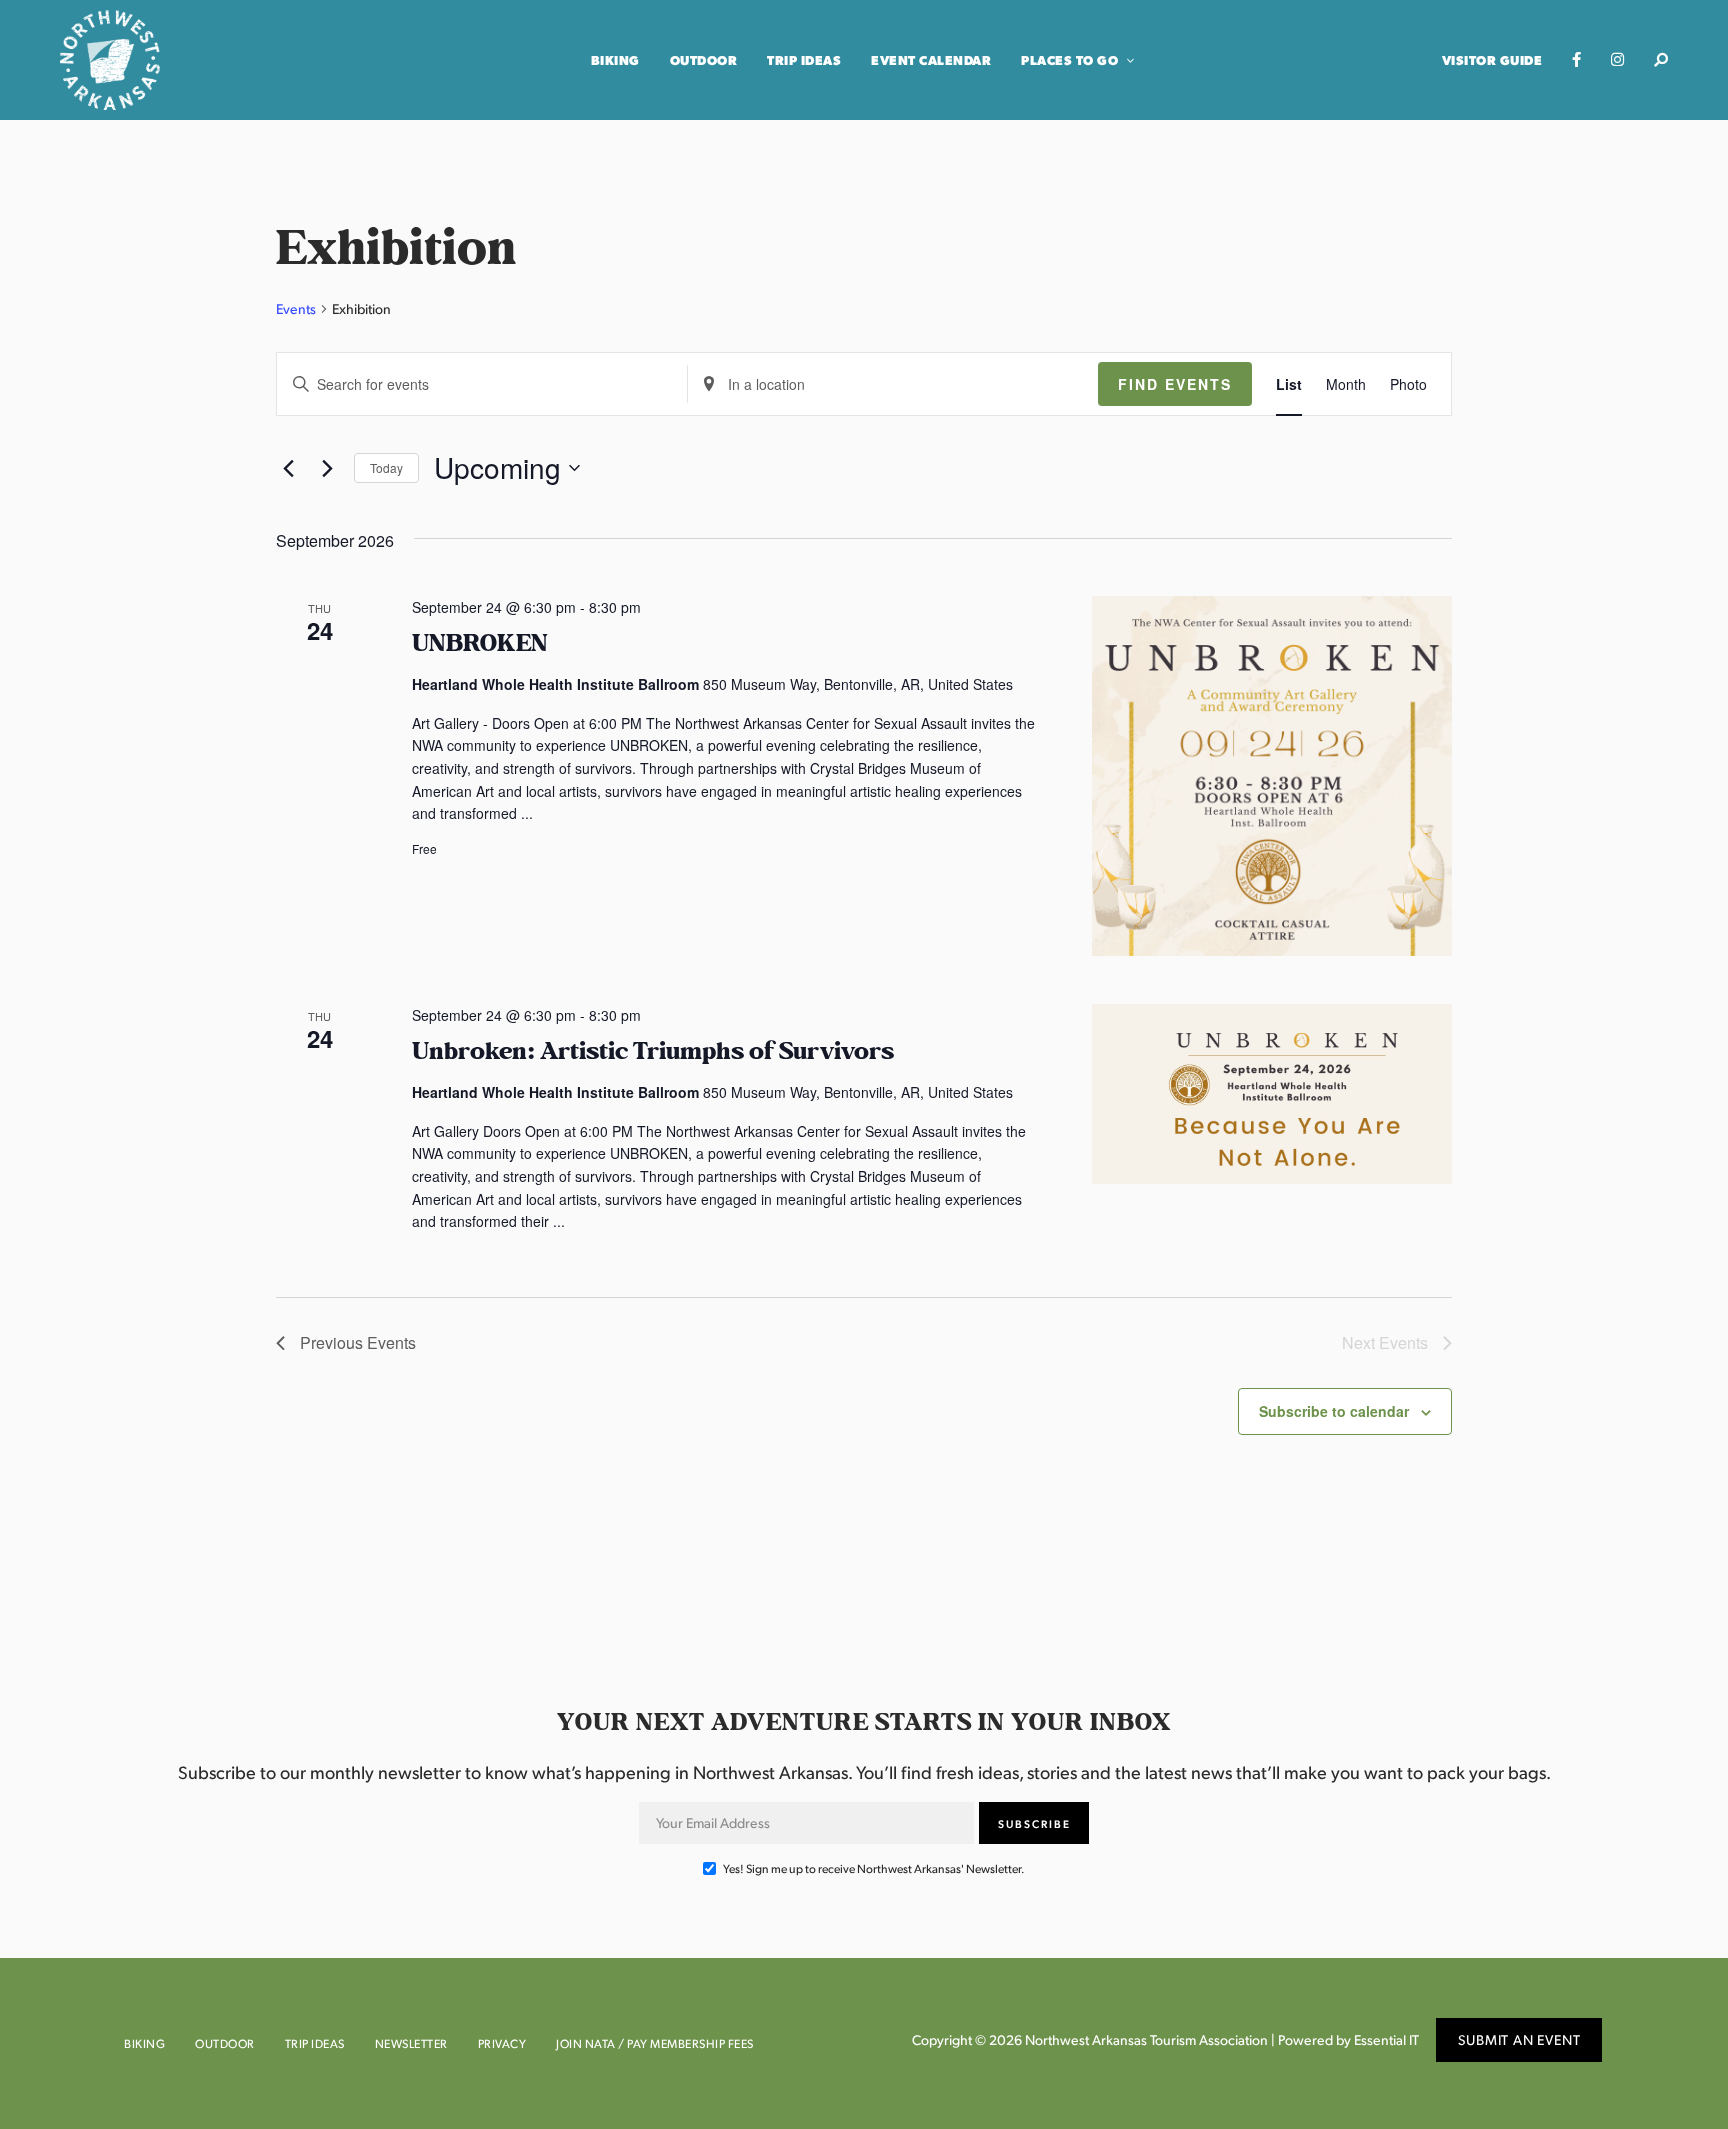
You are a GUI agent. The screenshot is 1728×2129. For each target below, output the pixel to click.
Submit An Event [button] (1519, 2039)
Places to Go (1069, 59)
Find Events (1175, 384)
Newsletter (411, 2043)
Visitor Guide (1492, 59)
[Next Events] (327, 468)
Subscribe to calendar (1334, 1411)
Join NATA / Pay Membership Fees (655, 2043)
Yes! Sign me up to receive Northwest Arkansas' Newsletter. (873, 1868)
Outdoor (704, 59)
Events (296, 308)
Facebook (1576, 60)
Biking (615, 59)
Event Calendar (931, 59)
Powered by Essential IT (1348, 2039)
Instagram (1617, 60)
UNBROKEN (480, 643)
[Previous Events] (288, 468)
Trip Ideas (804, 59)
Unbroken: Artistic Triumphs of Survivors (653, 1051)
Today (386, 467)
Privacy (502, 2043)
